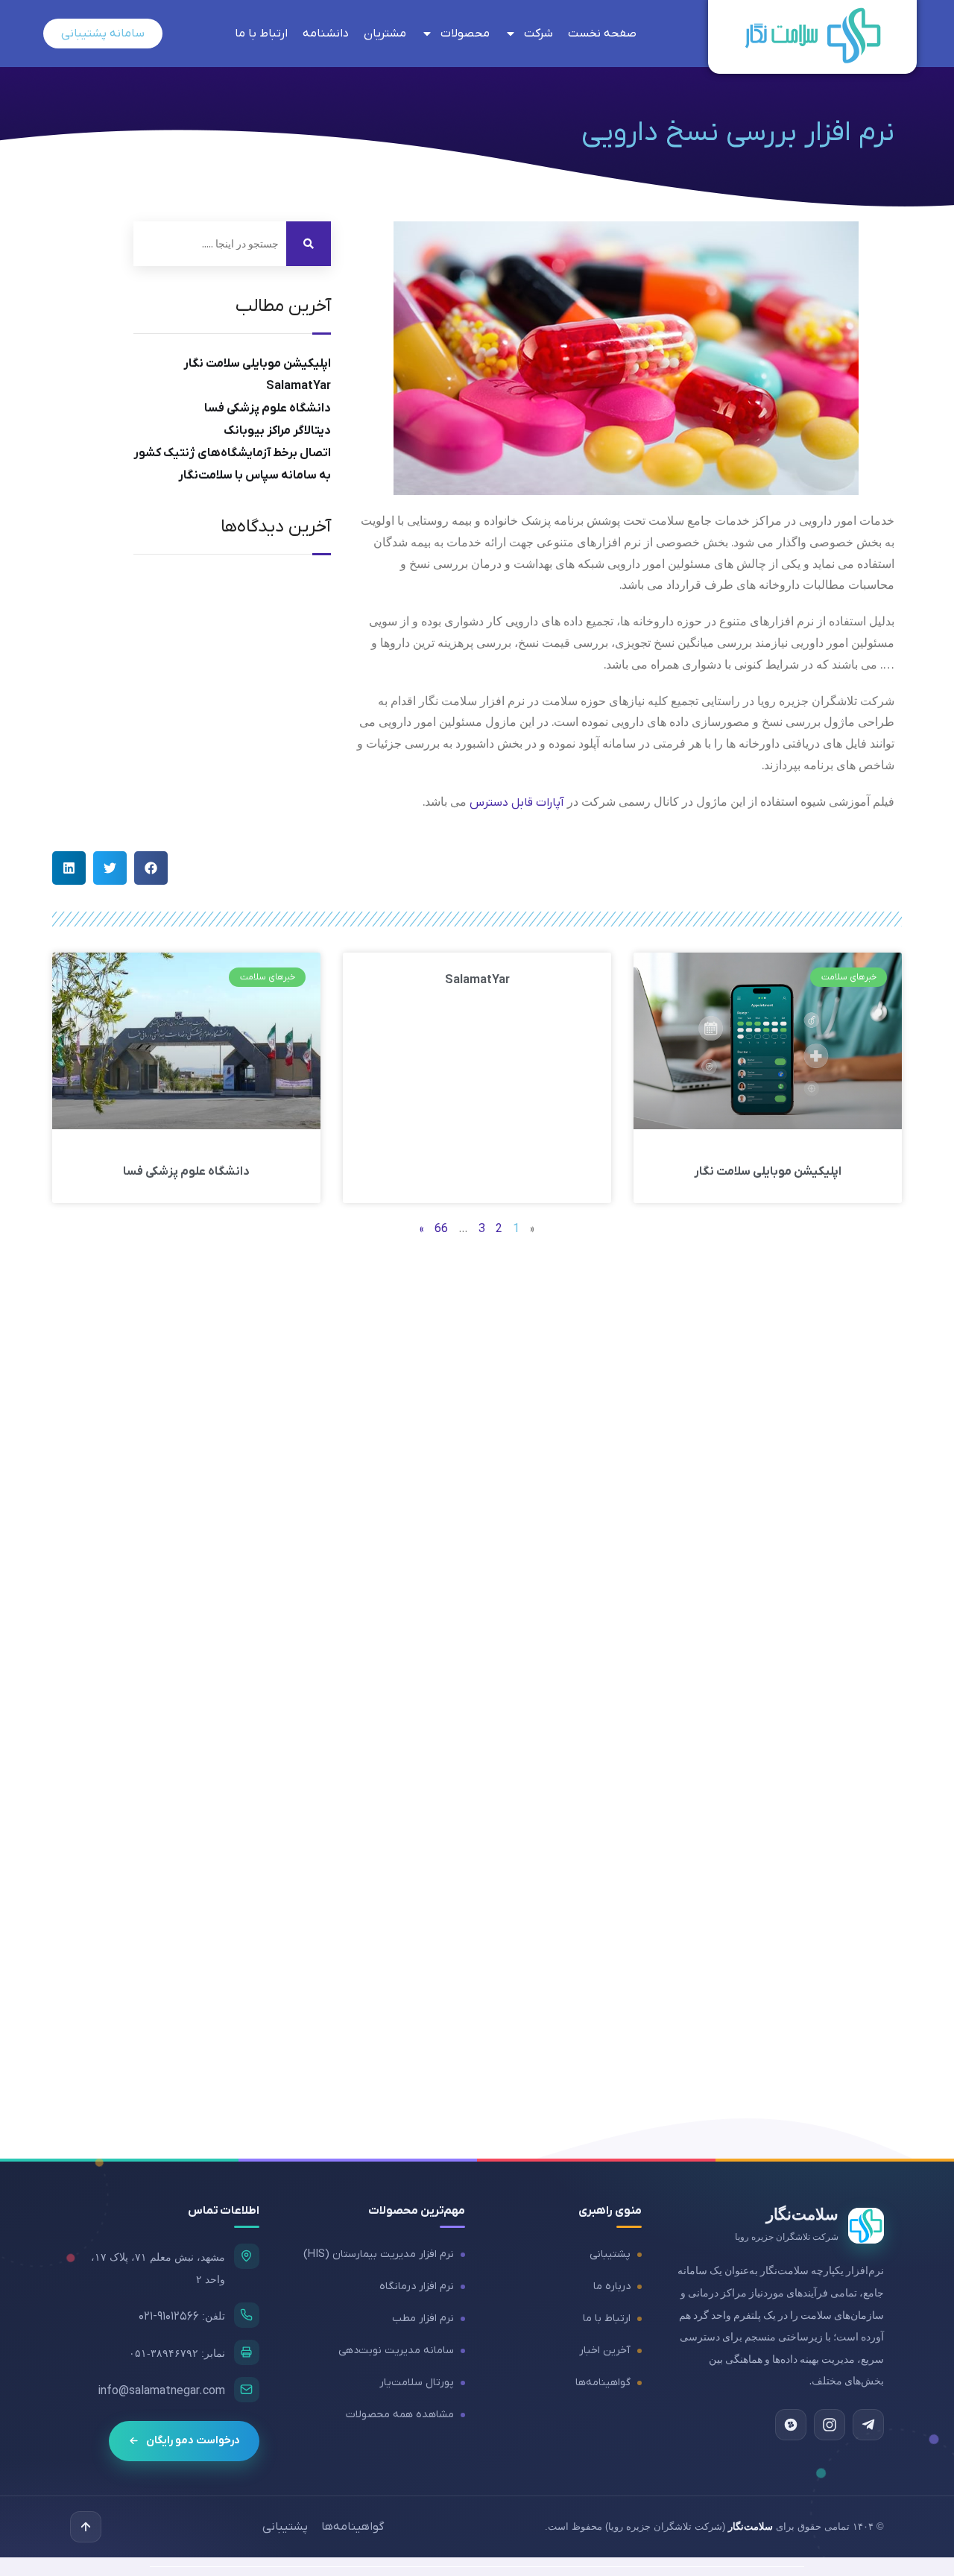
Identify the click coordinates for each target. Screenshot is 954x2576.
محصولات (465, 34)
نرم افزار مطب (423, 2318)
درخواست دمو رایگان (193, 2441)
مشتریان (385, 34)
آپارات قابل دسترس (517, 803)
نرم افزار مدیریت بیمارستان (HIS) (379, 2254)
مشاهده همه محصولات (400, 2415)
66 (441, 1229)
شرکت (538, 34)
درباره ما (612, 2286)
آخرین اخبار (605, 2351)
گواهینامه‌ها (603, 2383)
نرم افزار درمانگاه (417, 2286)
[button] (151, 868)
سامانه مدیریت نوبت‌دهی (396, 2351)
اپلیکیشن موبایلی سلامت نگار (257, 364)
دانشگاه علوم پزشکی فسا (268, 408)
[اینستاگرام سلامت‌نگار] (830, 2425)
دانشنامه (326, 34)
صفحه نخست (602, 34)
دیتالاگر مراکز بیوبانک (277, 431)
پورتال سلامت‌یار (417, 2383)
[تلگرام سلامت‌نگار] (868, 2425)
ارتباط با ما (261, 34)
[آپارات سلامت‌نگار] (791, 2425)
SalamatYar (298, 386)
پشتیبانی (610, 2254)
